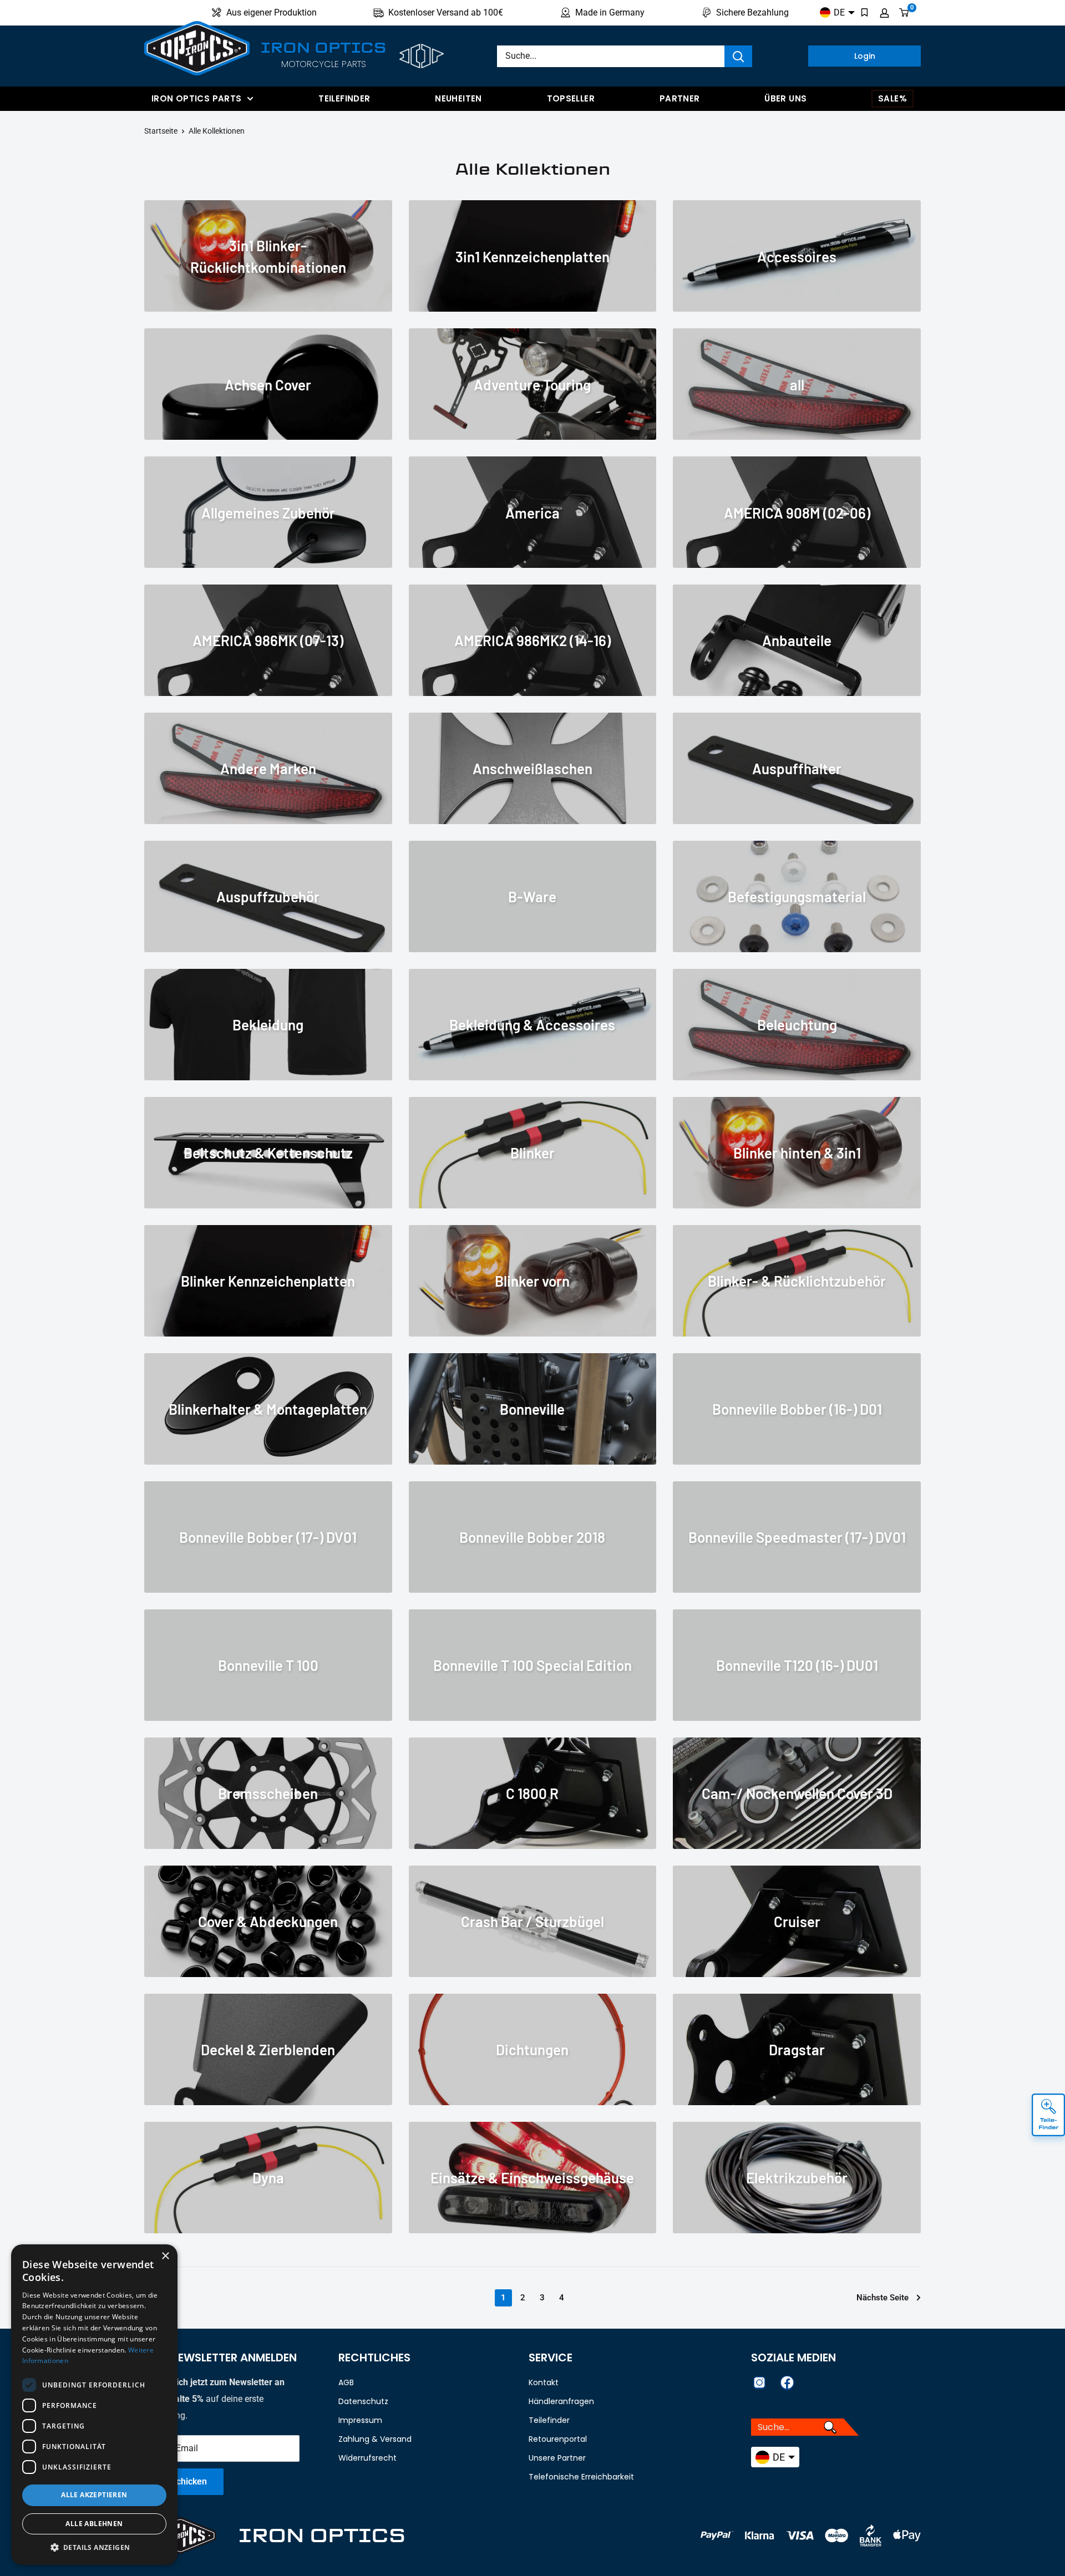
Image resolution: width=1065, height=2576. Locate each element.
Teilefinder (344, 98)
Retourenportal (558, 2439)
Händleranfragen (561, 2401)
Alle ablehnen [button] (94, 2524)
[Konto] (884, 13)
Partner (680, 98)
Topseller (571, 98)
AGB (346, 2382)
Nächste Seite (883, 2298)
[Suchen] (738, 56)
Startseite (161, 131)
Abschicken (184, 2481)
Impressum (360, 2420)
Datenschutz (363, 2401)
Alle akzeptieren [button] (94, 2495)
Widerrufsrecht (367, 2458)
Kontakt (544, 2382)
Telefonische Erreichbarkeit (581, 2477)
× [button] (165, 2256)
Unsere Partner (557, 2458)
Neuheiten (458, 98)
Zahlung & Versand (375, 2439)
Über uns (785, 98)
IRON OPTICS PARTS (196, 98)
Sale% (892, 98)
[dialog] (94, 2405)
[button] (94, 2548)
